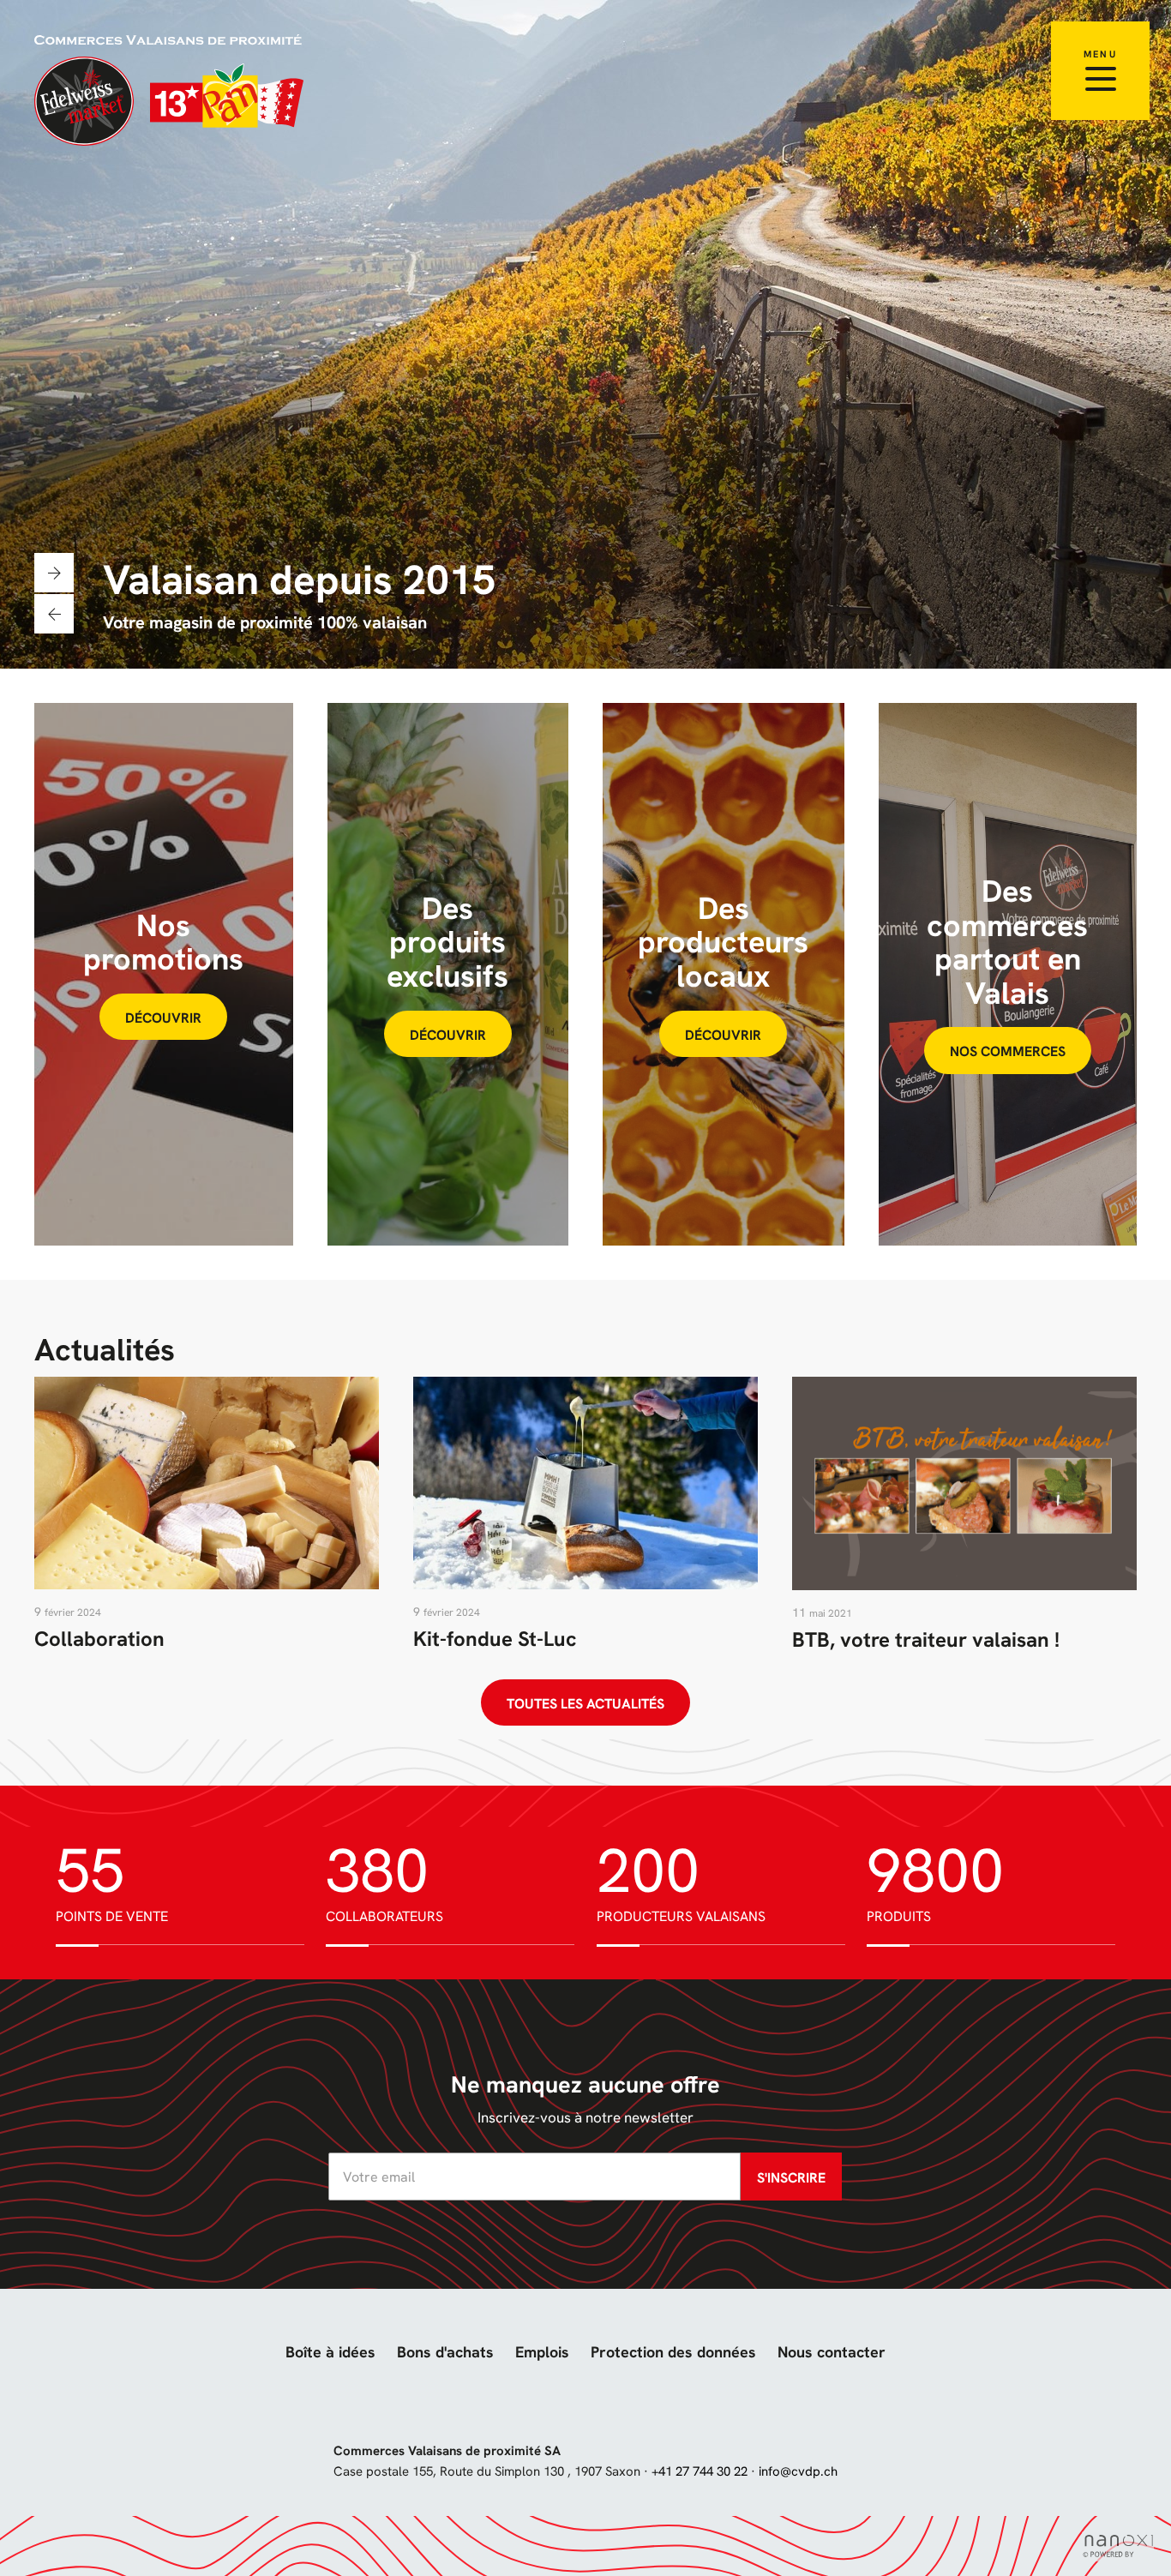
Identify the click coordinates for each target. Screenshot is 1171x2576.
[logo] (170, 90)
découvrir (448, 1035)
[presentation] (54, 614)
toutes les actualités (585, 1704)
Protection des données (673, 2352)
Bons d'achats (445, 2352)
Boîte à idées (330, 2352)
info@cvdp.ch (798, 2471)
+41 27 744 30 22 (700, 2471)
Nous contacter (832, 2352)
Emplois (542, 2352)
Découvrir (163, 1018)
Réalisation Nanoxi (1118, 2546)
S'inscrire (791, 2178)
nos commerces (1008, 1051)
